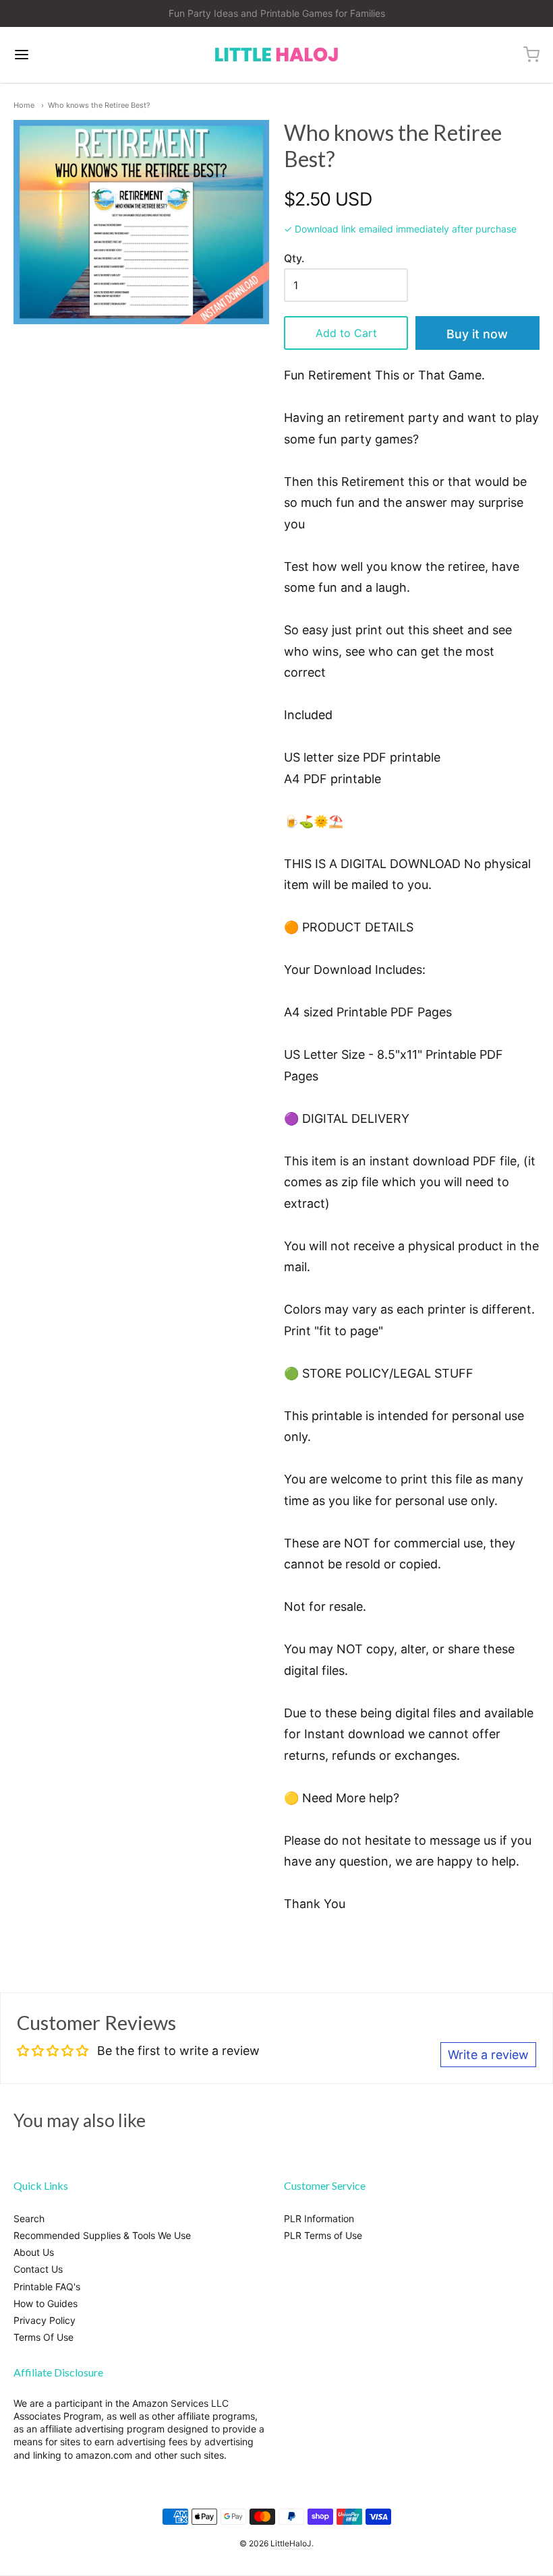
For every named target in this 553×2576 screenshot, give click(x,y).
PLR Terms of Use (323, 2235)
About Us (34, 2252)
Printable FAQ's (47, 2287)
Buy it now (477, 334)
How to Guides (46, 2303)
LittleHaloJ (291, 2543)
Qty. (294, 259)
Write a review (488, 2055)
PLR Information (319, 2218)
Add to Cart (346, 333)
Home (24, 105)
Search (29, 2218)
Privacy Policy (45, 2320)
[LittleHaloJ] (276, 55)
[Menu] (66, 55)
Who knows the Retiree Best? (99, 105)
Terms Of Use (43, 2337)
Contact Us (38, 2269)
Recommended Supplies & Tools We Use (102, 2235)
